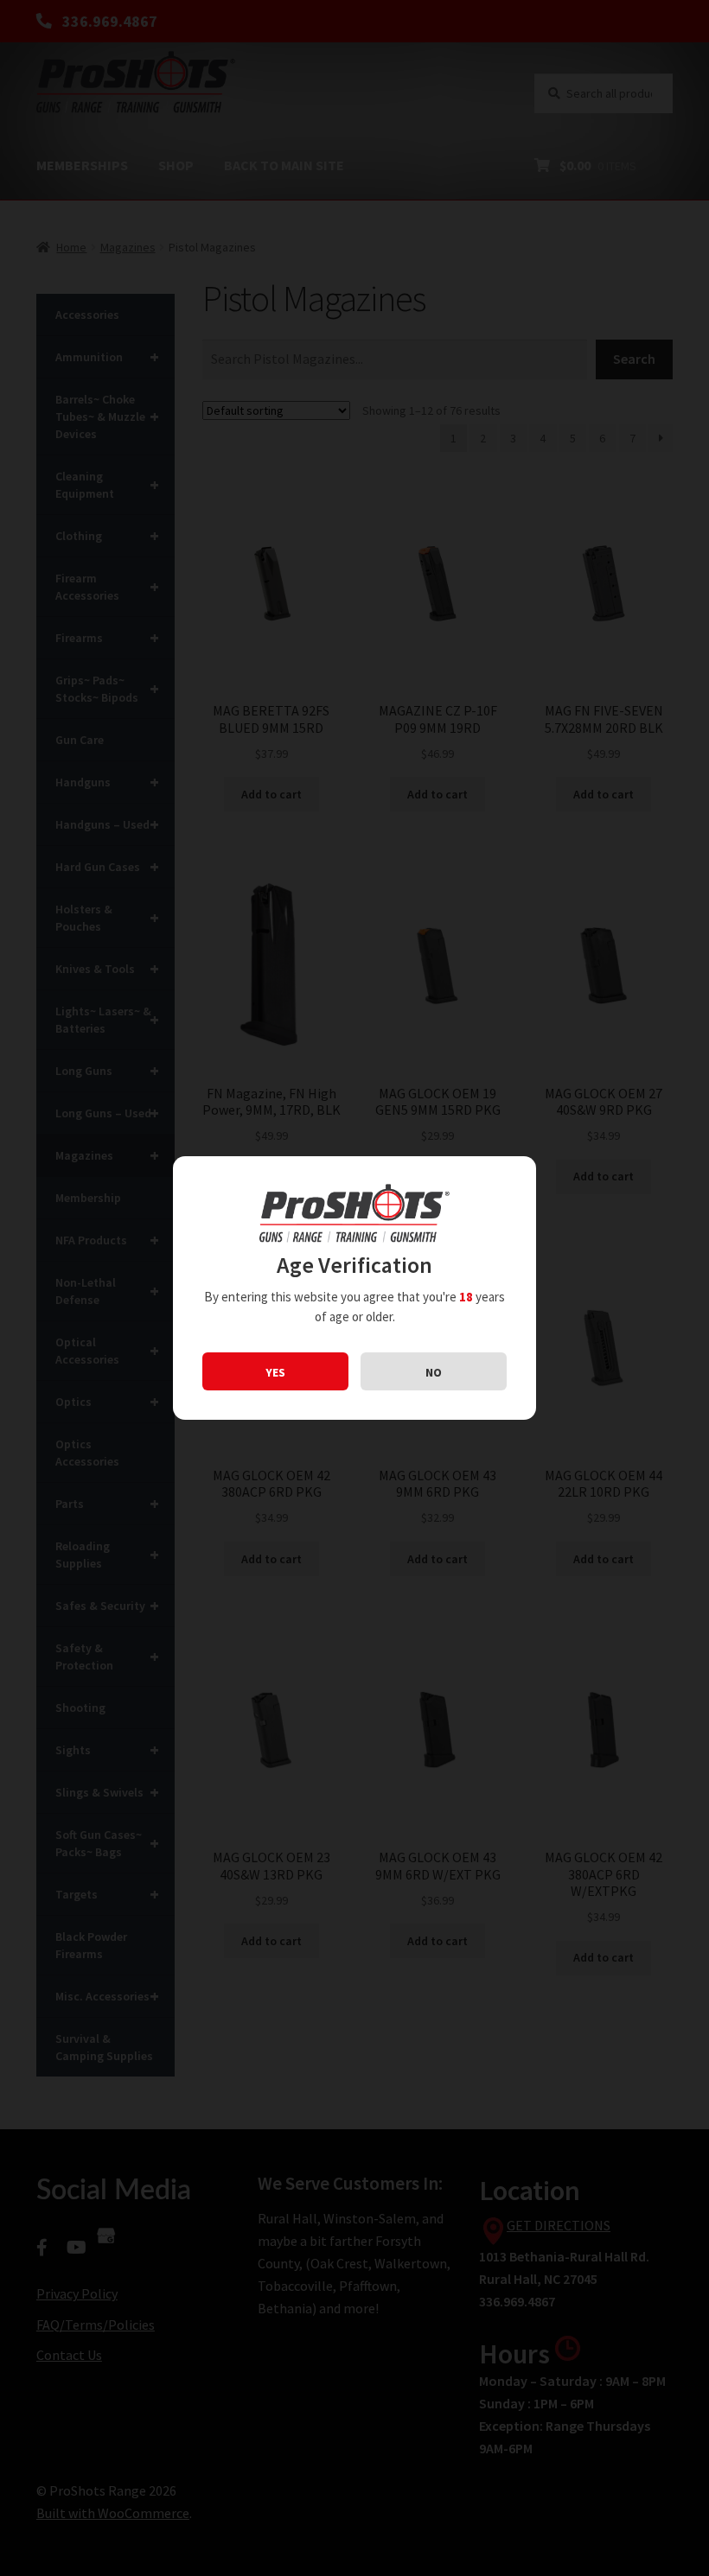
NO (434, 1372)
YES (275, 1372)
